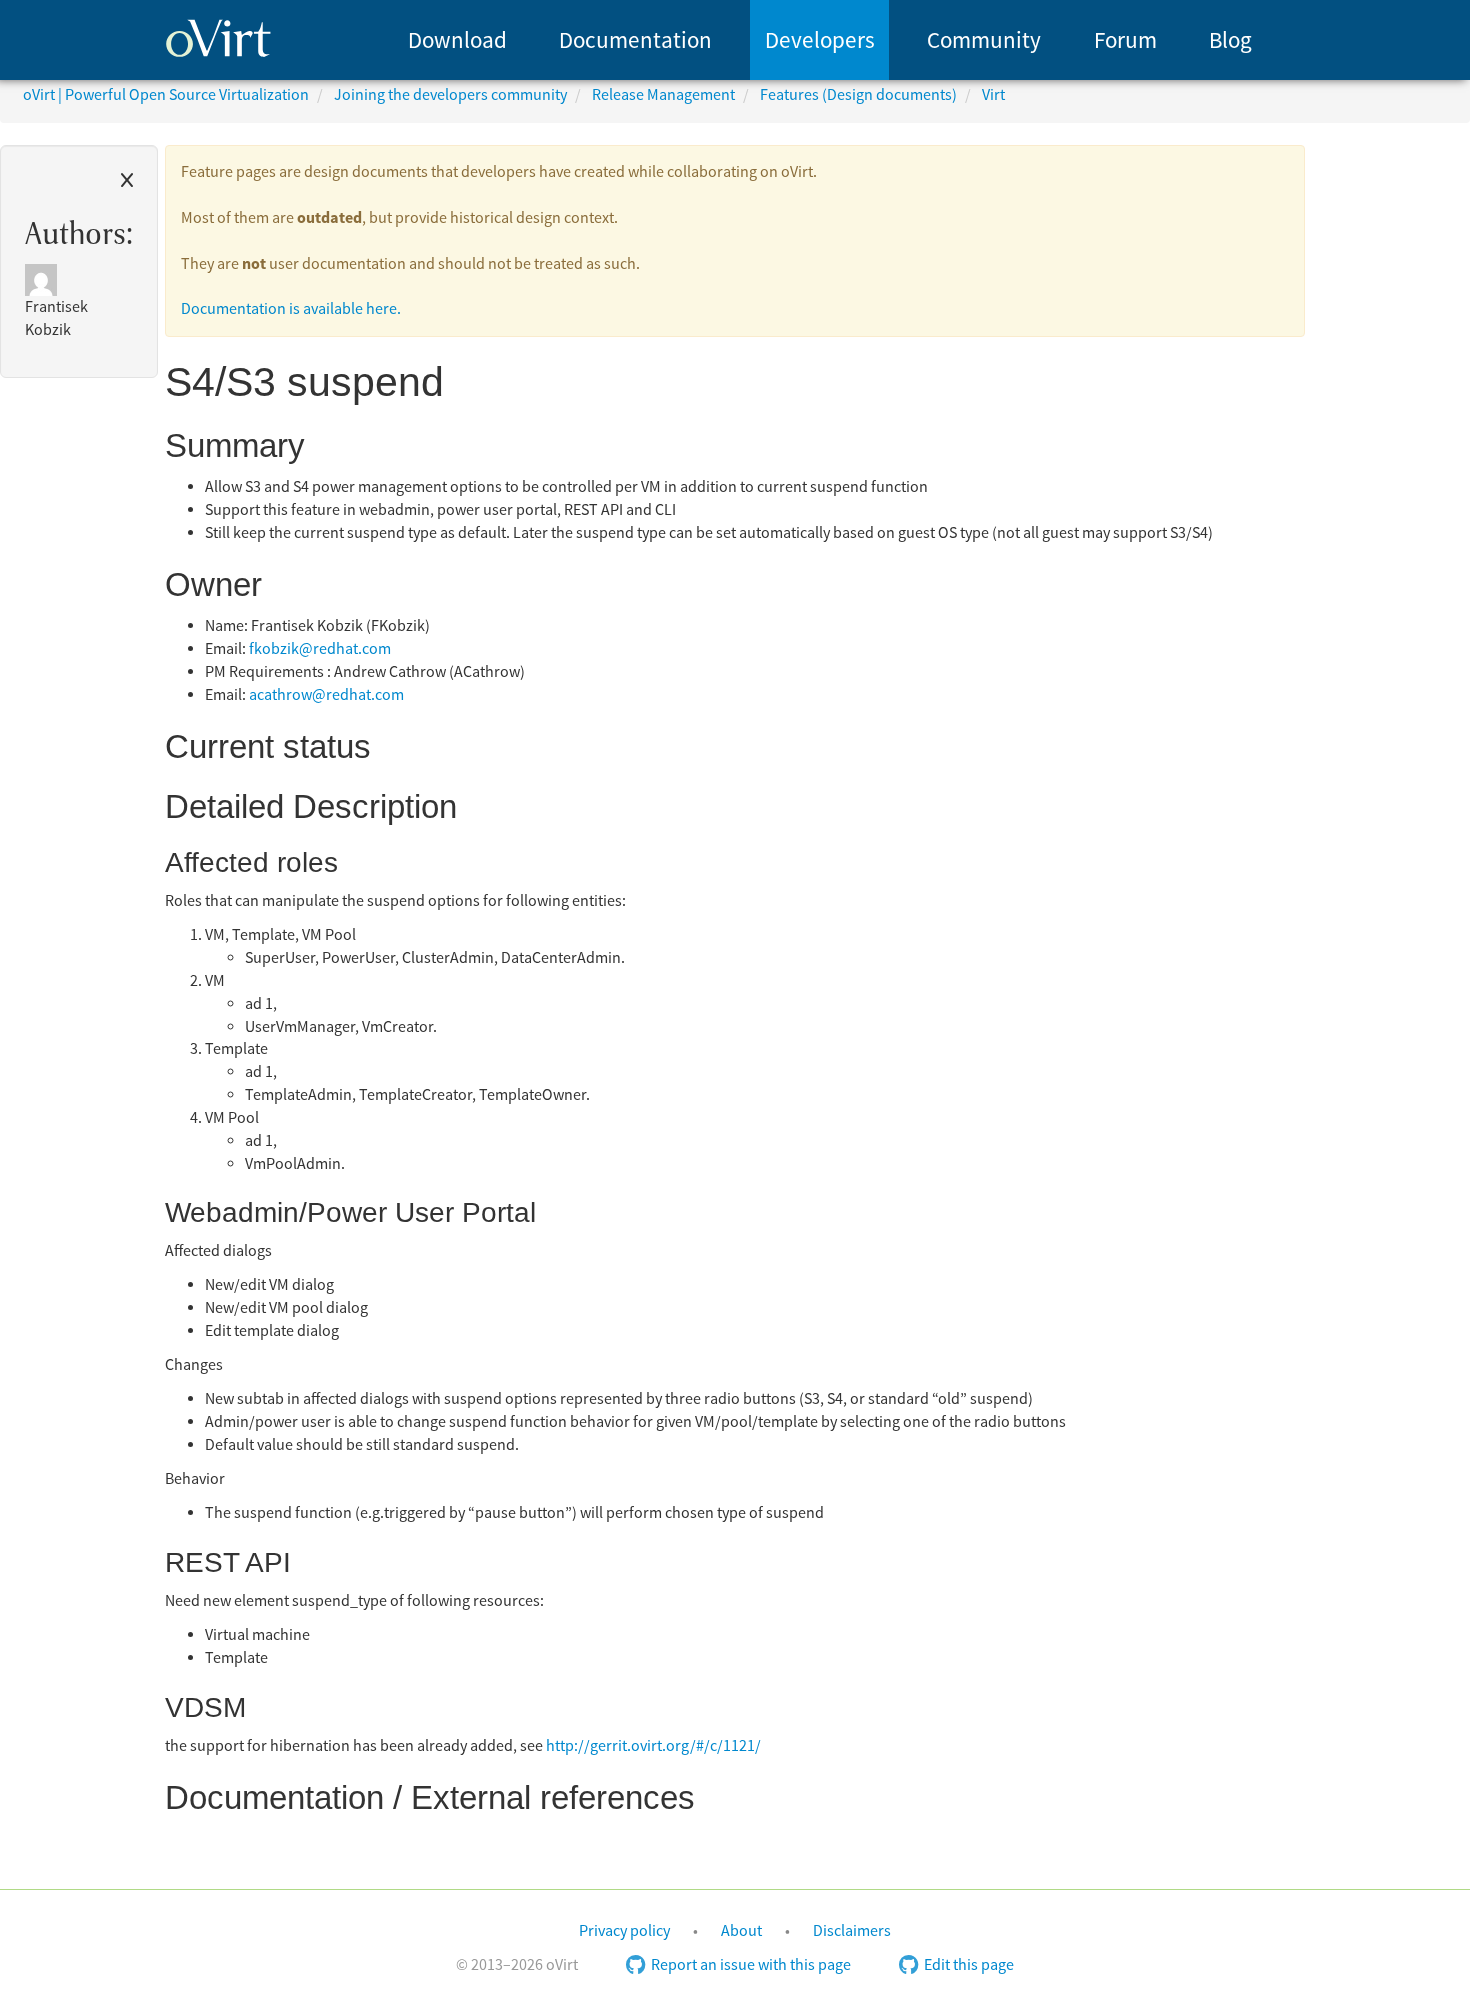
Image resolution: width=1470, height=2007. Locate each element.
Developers (820, 40)
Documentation (635, 40)
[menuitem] (457, 40)
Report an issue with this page (751, 1965)
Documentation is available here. (291, 309)
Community (984, 40)
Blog (1230, 40)
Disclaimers (852, 1931)
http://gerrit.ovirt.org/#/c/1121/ (653, 1746)
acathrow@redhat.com (326, 695)
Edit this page (969, 1965)
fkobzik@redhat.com (320, 649)
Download (457, 40)
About (741, 1931)
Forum (1125, 40)
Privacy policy (624, 1931)
